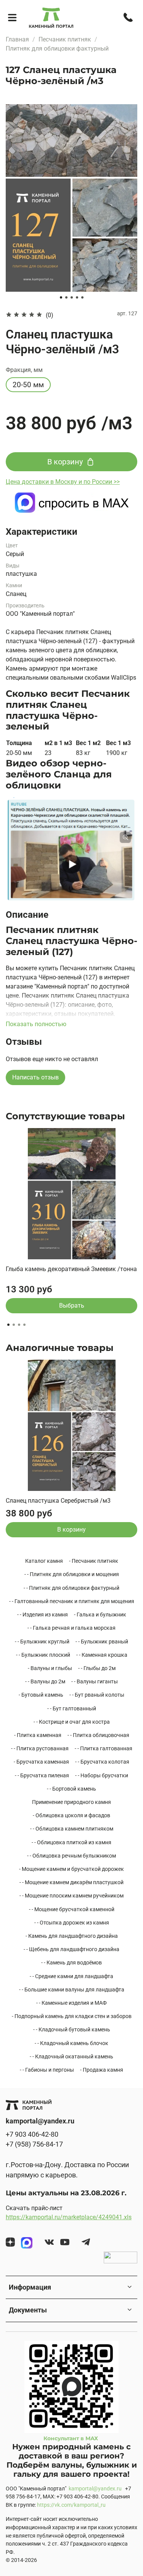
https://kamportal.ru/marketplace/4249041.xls (69, 2217)
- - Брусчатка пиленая (42, 1775)
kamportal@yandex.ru (95, 2489)
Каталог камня (44, 1561)
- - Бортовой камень (71, 1789)
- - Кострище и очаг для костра (72, 1722)
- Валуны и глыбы (50, 1668)
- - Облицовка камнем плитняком (72, 1829)
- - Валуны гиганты (95, 1681)
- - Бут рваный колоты (97, 1695)
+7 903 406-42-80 (32, 2134)
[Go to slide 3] (72, 297)
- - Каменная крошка (102, 1655)
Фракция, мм (24, 370)
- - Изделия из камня (43, 1615)
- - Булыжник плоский (43, 1655)
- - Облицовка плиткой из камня (71, 1842)
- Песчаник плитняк (94, 1561)
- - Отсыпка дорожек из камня (72, 1923)
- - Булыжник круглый (42, 1642)
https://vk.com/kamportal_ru (71, 2505)
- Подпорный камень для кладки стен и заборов (72, 2016)
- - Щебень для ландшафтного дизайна (71, 1949)
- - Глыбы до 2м (97, 1668)
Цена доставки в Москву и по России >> (63, 482)
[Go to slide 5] (82, 297)
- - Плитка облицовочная (98, 1735)
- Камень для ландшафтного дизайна (72, 1936)
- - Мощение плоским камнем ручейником (71, 1896)
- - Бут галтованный (72, 1708)
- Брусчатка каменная (41, 1762)
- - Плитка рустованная (40, 1748)
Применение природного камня (71, 1802)
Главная (17, 39)
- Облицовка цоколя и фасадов (71, 1815)
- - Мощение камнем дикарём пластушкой (71, 1882)
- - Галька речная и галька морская (71, 1628)
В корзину (71, 1530)
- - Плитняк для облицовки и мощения (72, 1574)
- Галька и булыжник (100, 1615)
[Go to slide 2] (66, 297)
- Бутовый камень (41, 1695)
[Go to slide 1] (61, 297)
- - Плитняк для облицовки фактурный (71, 1588)
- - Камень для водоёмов (71, 1963)
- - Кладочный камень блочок (71, 2043)
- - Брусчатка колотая (102, 1762)
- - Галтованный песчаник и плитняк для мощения (72, 1601)
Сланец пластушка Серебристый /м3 (58, 1501)
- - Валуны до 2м (45, 1681)
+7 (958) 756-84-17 (34, 2144)
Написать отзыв (35, 1077)
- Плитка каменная (38, 1735)
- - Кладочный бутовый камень (72, 2029)
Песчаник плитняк (65, 39)
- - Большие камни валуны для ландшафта (72, 1990)
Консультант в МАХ (71, 2438)
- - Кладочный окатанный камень (71, 2056)
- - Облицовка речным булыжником (71, 1856)
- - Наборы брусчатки (102, 1775)
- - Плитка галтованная (104, 1748)
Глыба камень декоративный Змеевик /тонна (71, 1269)
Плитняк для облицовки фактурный (57, 48)
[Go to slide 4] (77, 297)
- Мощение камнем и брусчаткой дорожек (71, 1869)
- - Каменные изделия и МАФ (71, 2003)
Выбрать (72, 1305)
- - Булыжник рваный (102, 1642)
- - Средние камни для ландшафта (71, 1976)
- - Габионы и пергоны (47, 2070)
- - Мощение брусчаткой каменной (72, 1909)
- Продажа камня (102, 2070)
